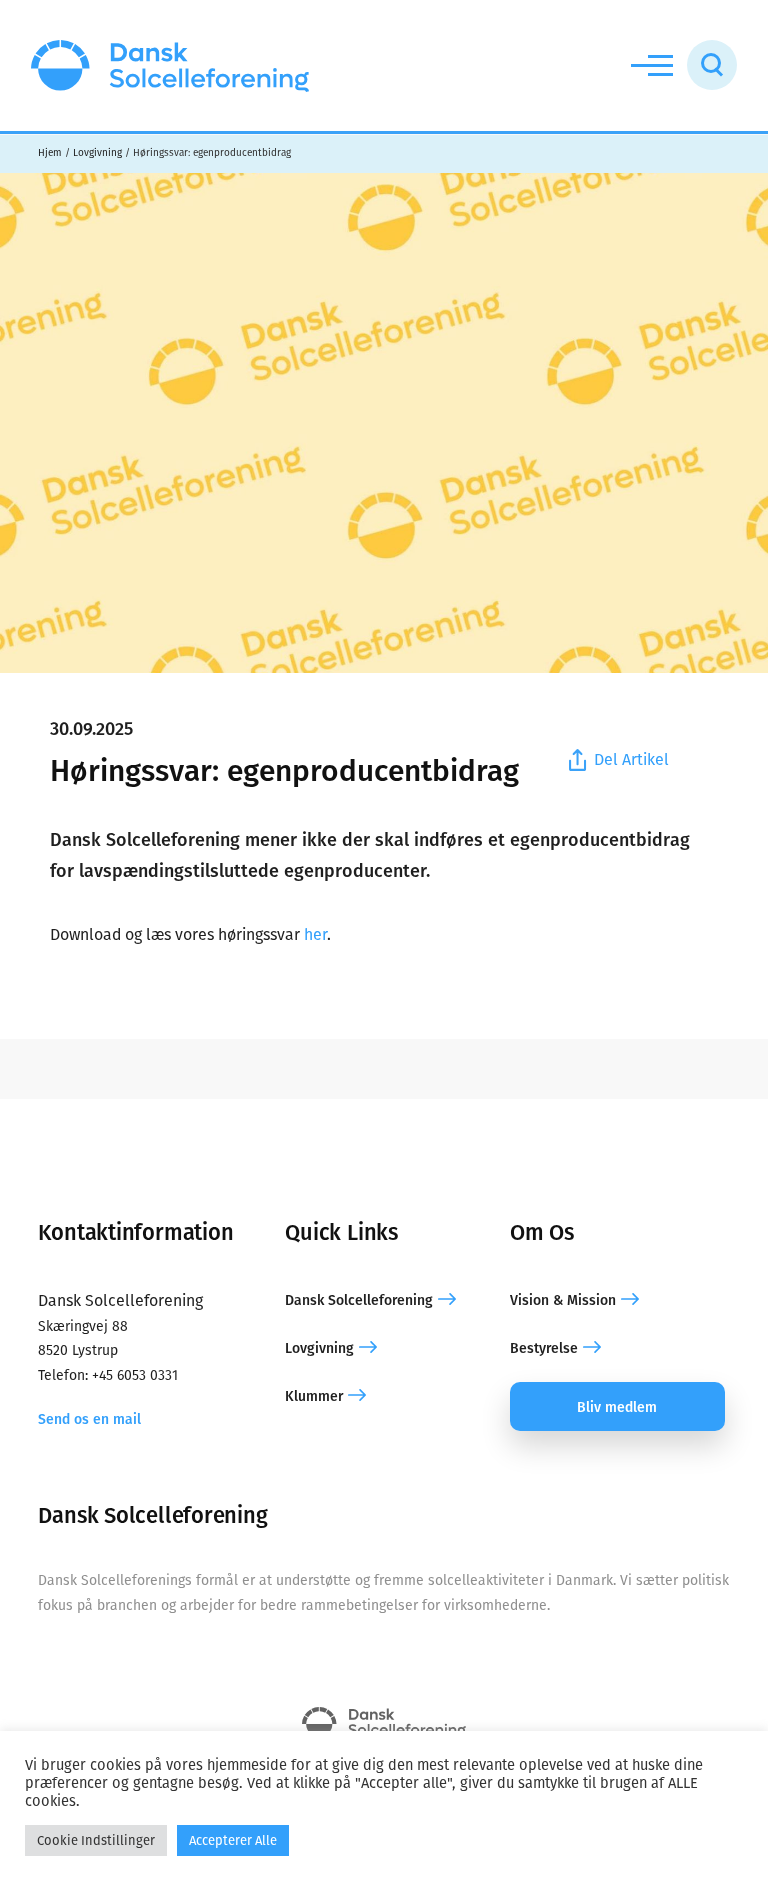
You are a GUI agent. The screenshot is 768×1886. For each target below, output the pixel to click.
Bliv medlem (617, 1407)
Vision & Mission (563, 1300)
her (315, 934)
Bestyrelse (544, 1348)
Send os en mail (89, 1419)
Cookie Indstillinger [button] (96, 1840)
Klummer (314, 1396)
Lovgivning (319, 1348)
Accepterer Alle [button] (233, 1840)
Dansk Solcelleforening (359, 1300)
